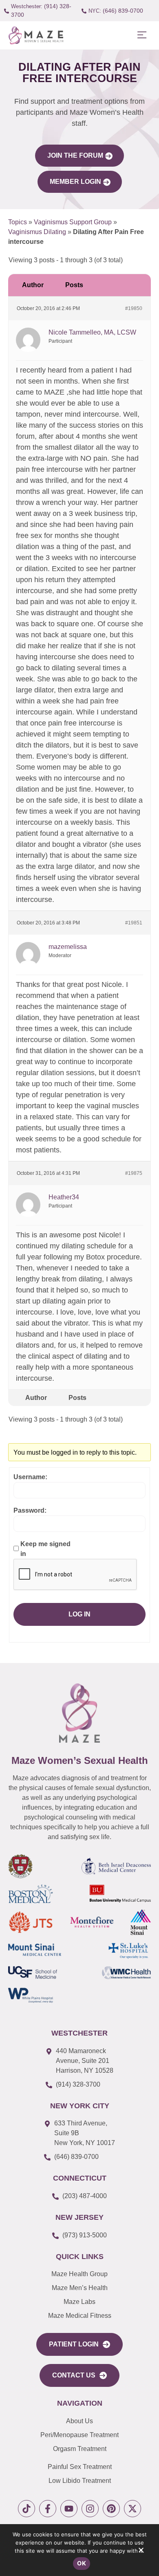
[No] (141, 2552)
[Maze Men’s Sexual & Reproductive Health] (79, 1713)
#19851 (134, 923)
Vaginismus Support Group (73, 222)
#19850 (134, 308)
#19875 (134, 1173)
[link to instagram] (90, 2509)
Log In (79, 1614)
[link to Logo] (36, 35)
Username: (30, 1477)
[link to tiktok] (26, 2509)
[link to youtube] (69, 2509)
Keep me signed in (45, 1549)
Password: (30, 1510)
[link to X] (132, 2509)
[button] (142, 35)
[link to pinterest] (111, 2509)
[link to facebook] (48, 2509)
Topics (18, 222)
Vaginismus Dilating (37, 232)
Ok (82, 2563)
